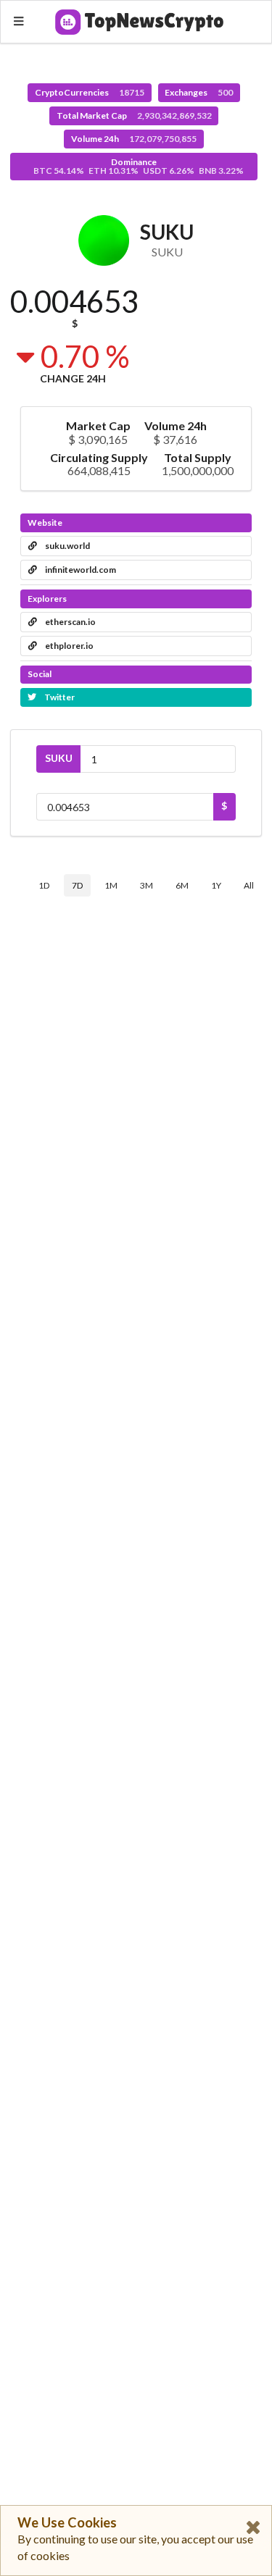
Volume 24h (134, 139)
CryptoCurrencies (90, 92)
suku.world (67, 546)
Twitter (59, 697)
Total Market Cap (134, 116)
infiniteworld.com (80, 570)
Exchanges (199, 92)
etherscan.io (70, 622)
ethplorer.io (69, 646)
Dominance (139, 166)
